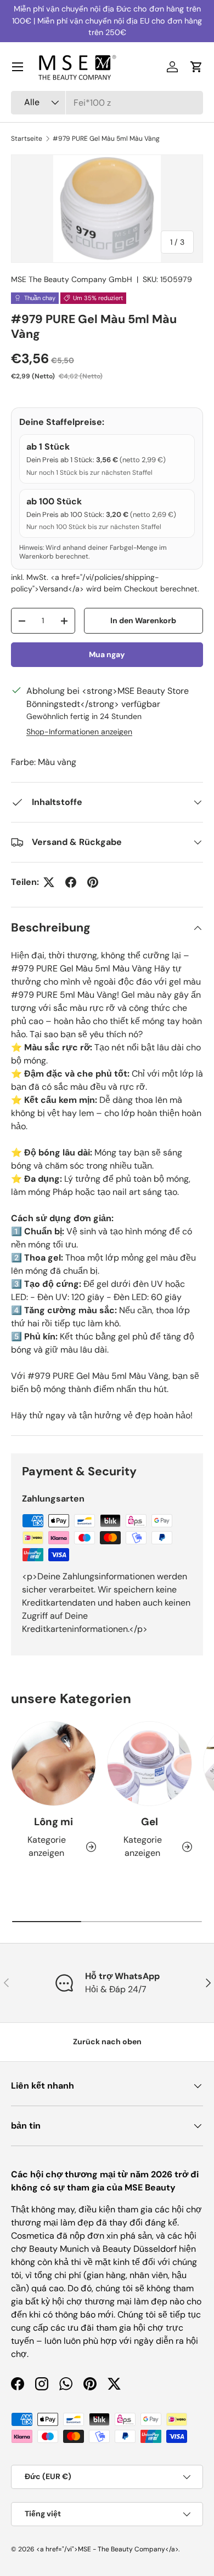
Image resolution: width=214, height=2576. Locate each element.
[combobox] (107, 103)
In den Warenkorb (143, 620)
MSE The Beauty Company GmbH (72, 279)
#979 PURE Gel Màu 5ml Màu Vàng (106, 139)
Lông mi (54, 1822)
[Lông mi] (54, 1764)
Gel (150, 1822)
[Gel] (150, 1764)
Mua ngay (107, 654)
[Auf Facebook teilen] (71, 882)
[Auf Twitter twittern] (49, 882)
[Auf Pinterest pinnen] (93, 882)
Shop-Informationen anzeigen (79, 732)
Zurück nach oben (107, 2042)
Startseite (27, 139)
